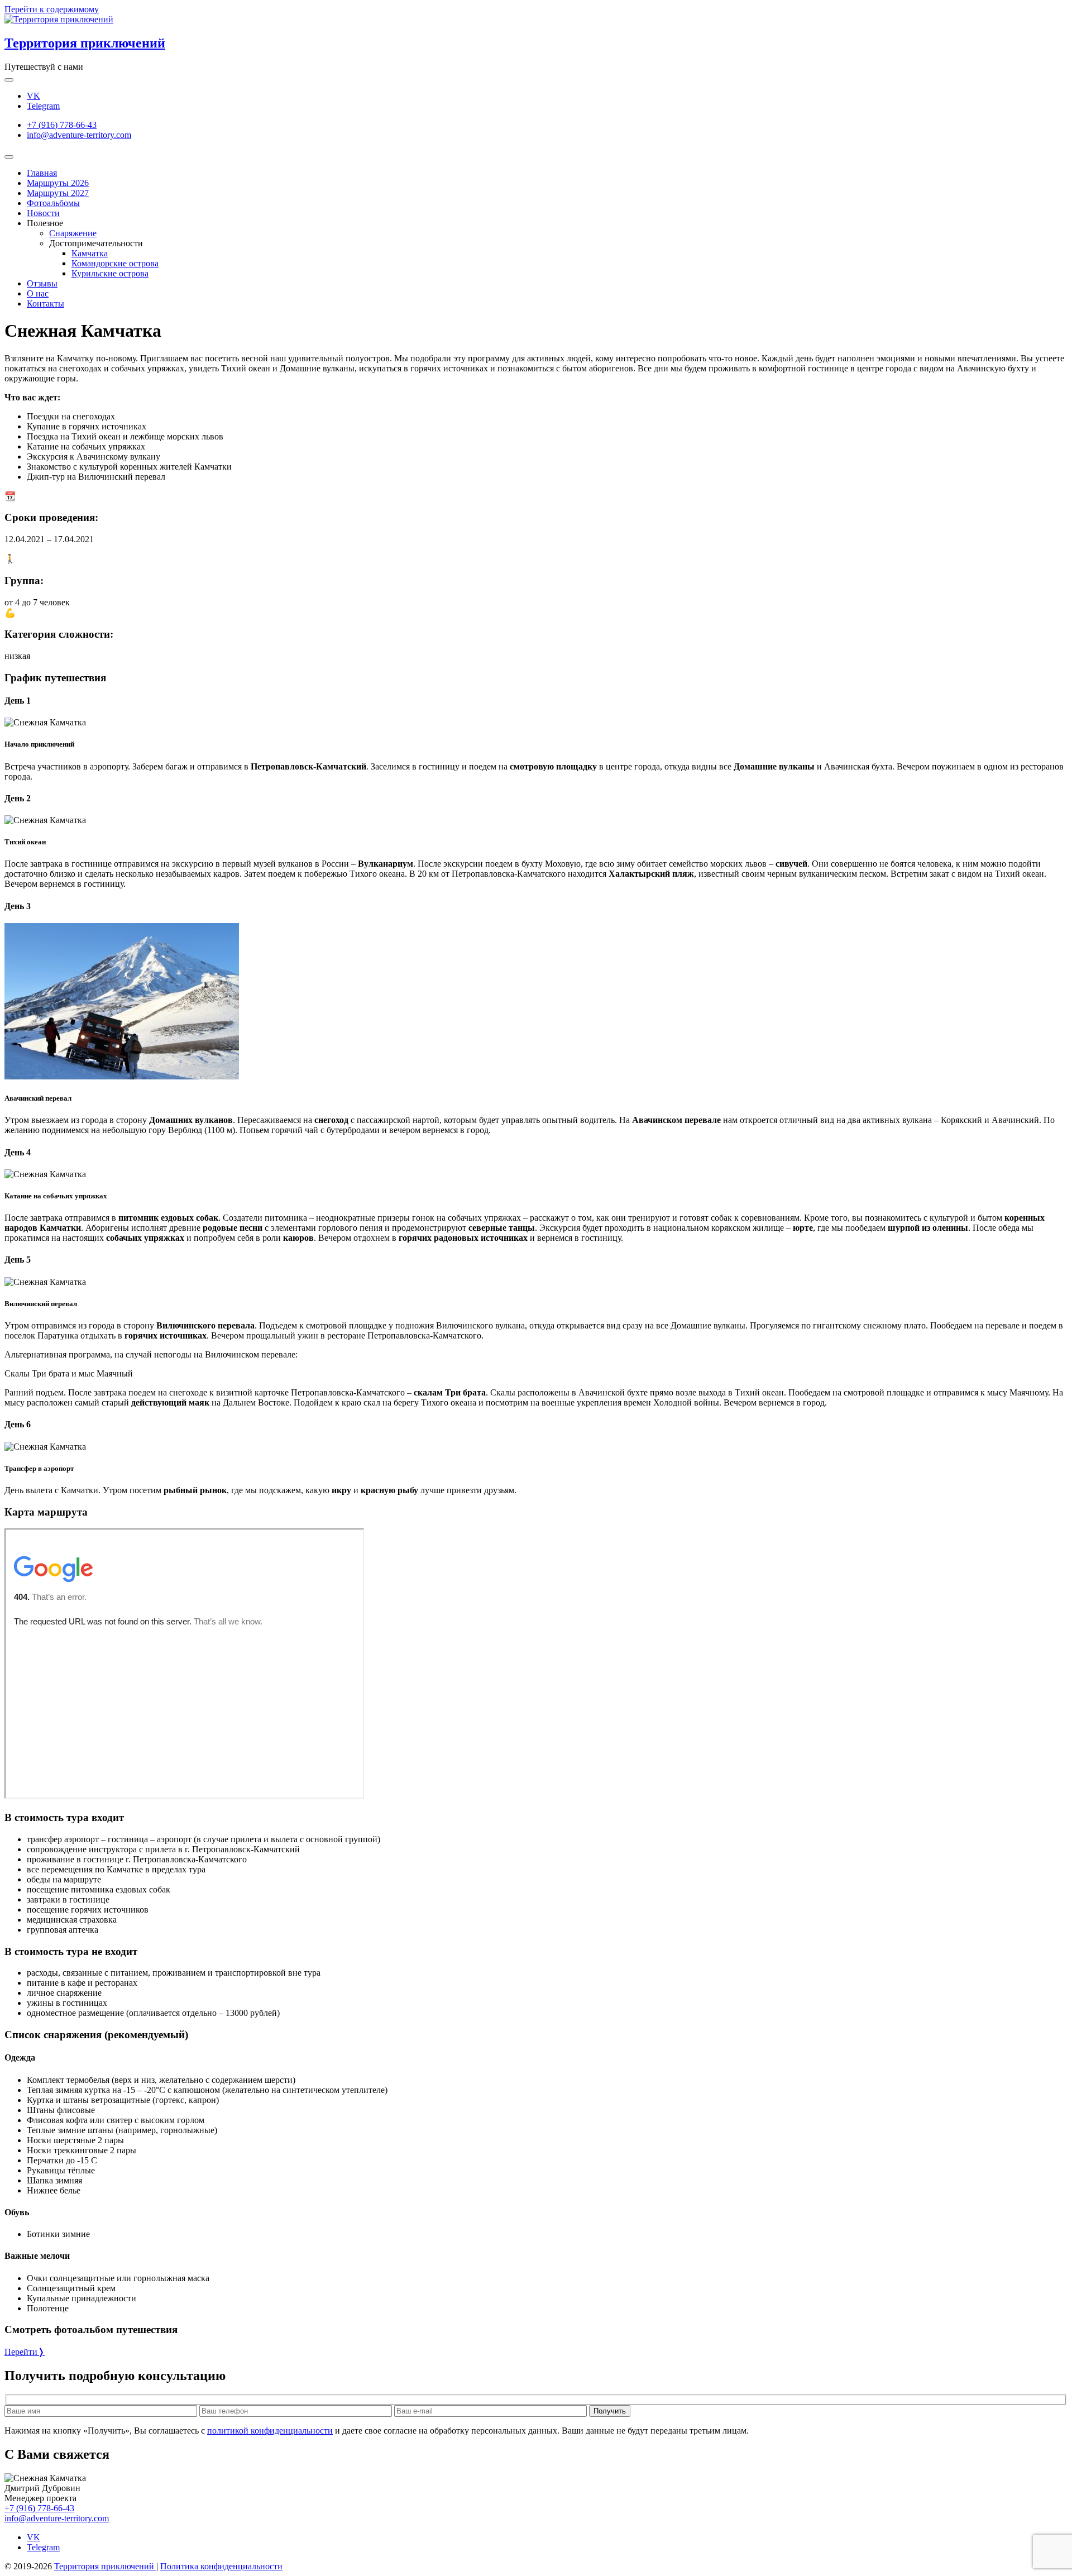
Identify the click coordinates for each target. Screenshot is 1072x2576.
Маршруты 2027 (58, 193)
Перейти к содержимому (52, 9)
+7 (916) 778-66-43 (62, 125)
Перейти (25, 2352)
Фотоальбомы (53, 203)
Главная (42, 173)
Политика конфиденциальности (221, 2566)
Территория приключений (85, 43)
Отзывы (42, 283)
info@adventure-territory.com (79, 135)
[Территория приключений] (59, 19)
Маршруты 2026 (58, 183)
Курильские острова (110, 273)
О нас (38, 293)
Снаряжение (73, 233)
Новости (43, 213)
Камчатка (90, 253)
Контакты (46, 304)
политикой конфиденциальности (270, 2431)
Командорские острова (115, 263)
